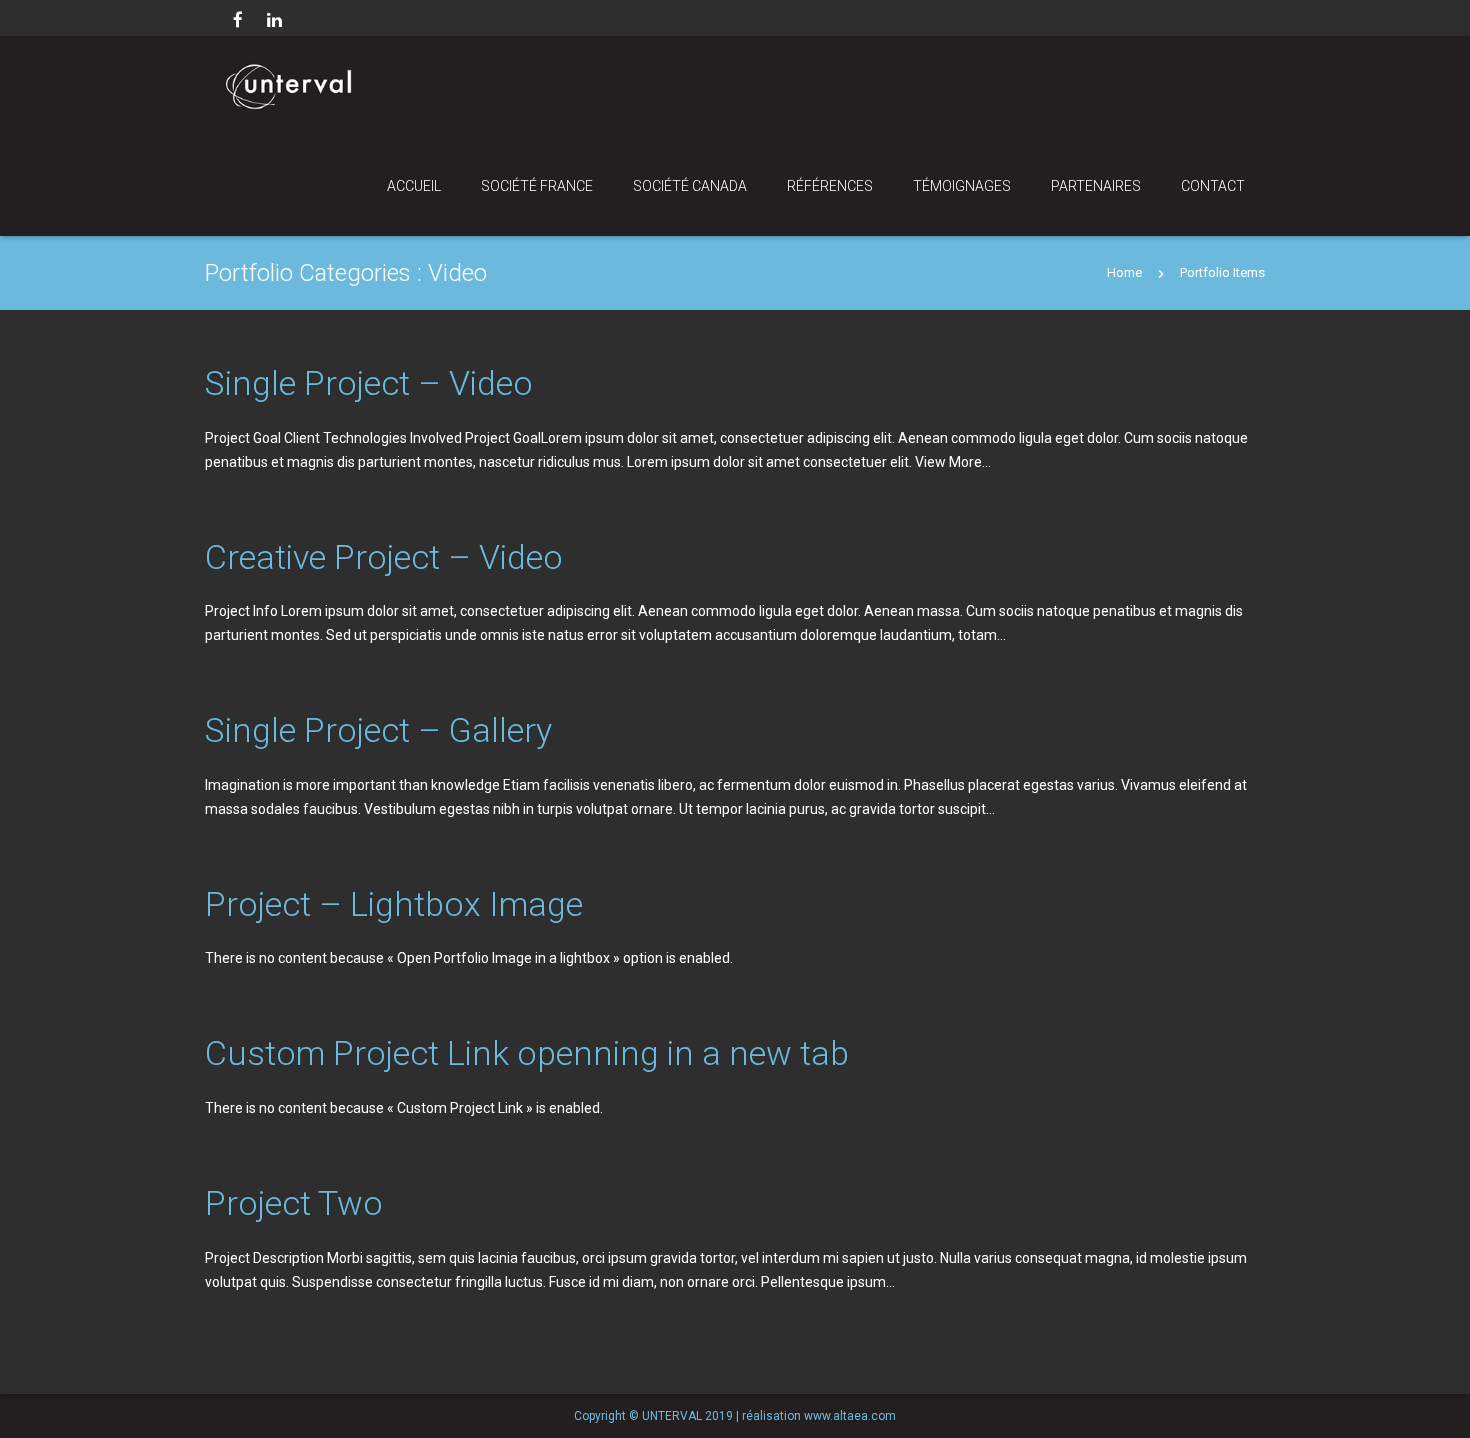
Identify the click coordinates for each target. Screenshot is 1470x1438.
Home (1124, 272)
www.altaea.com (850, 1416)
